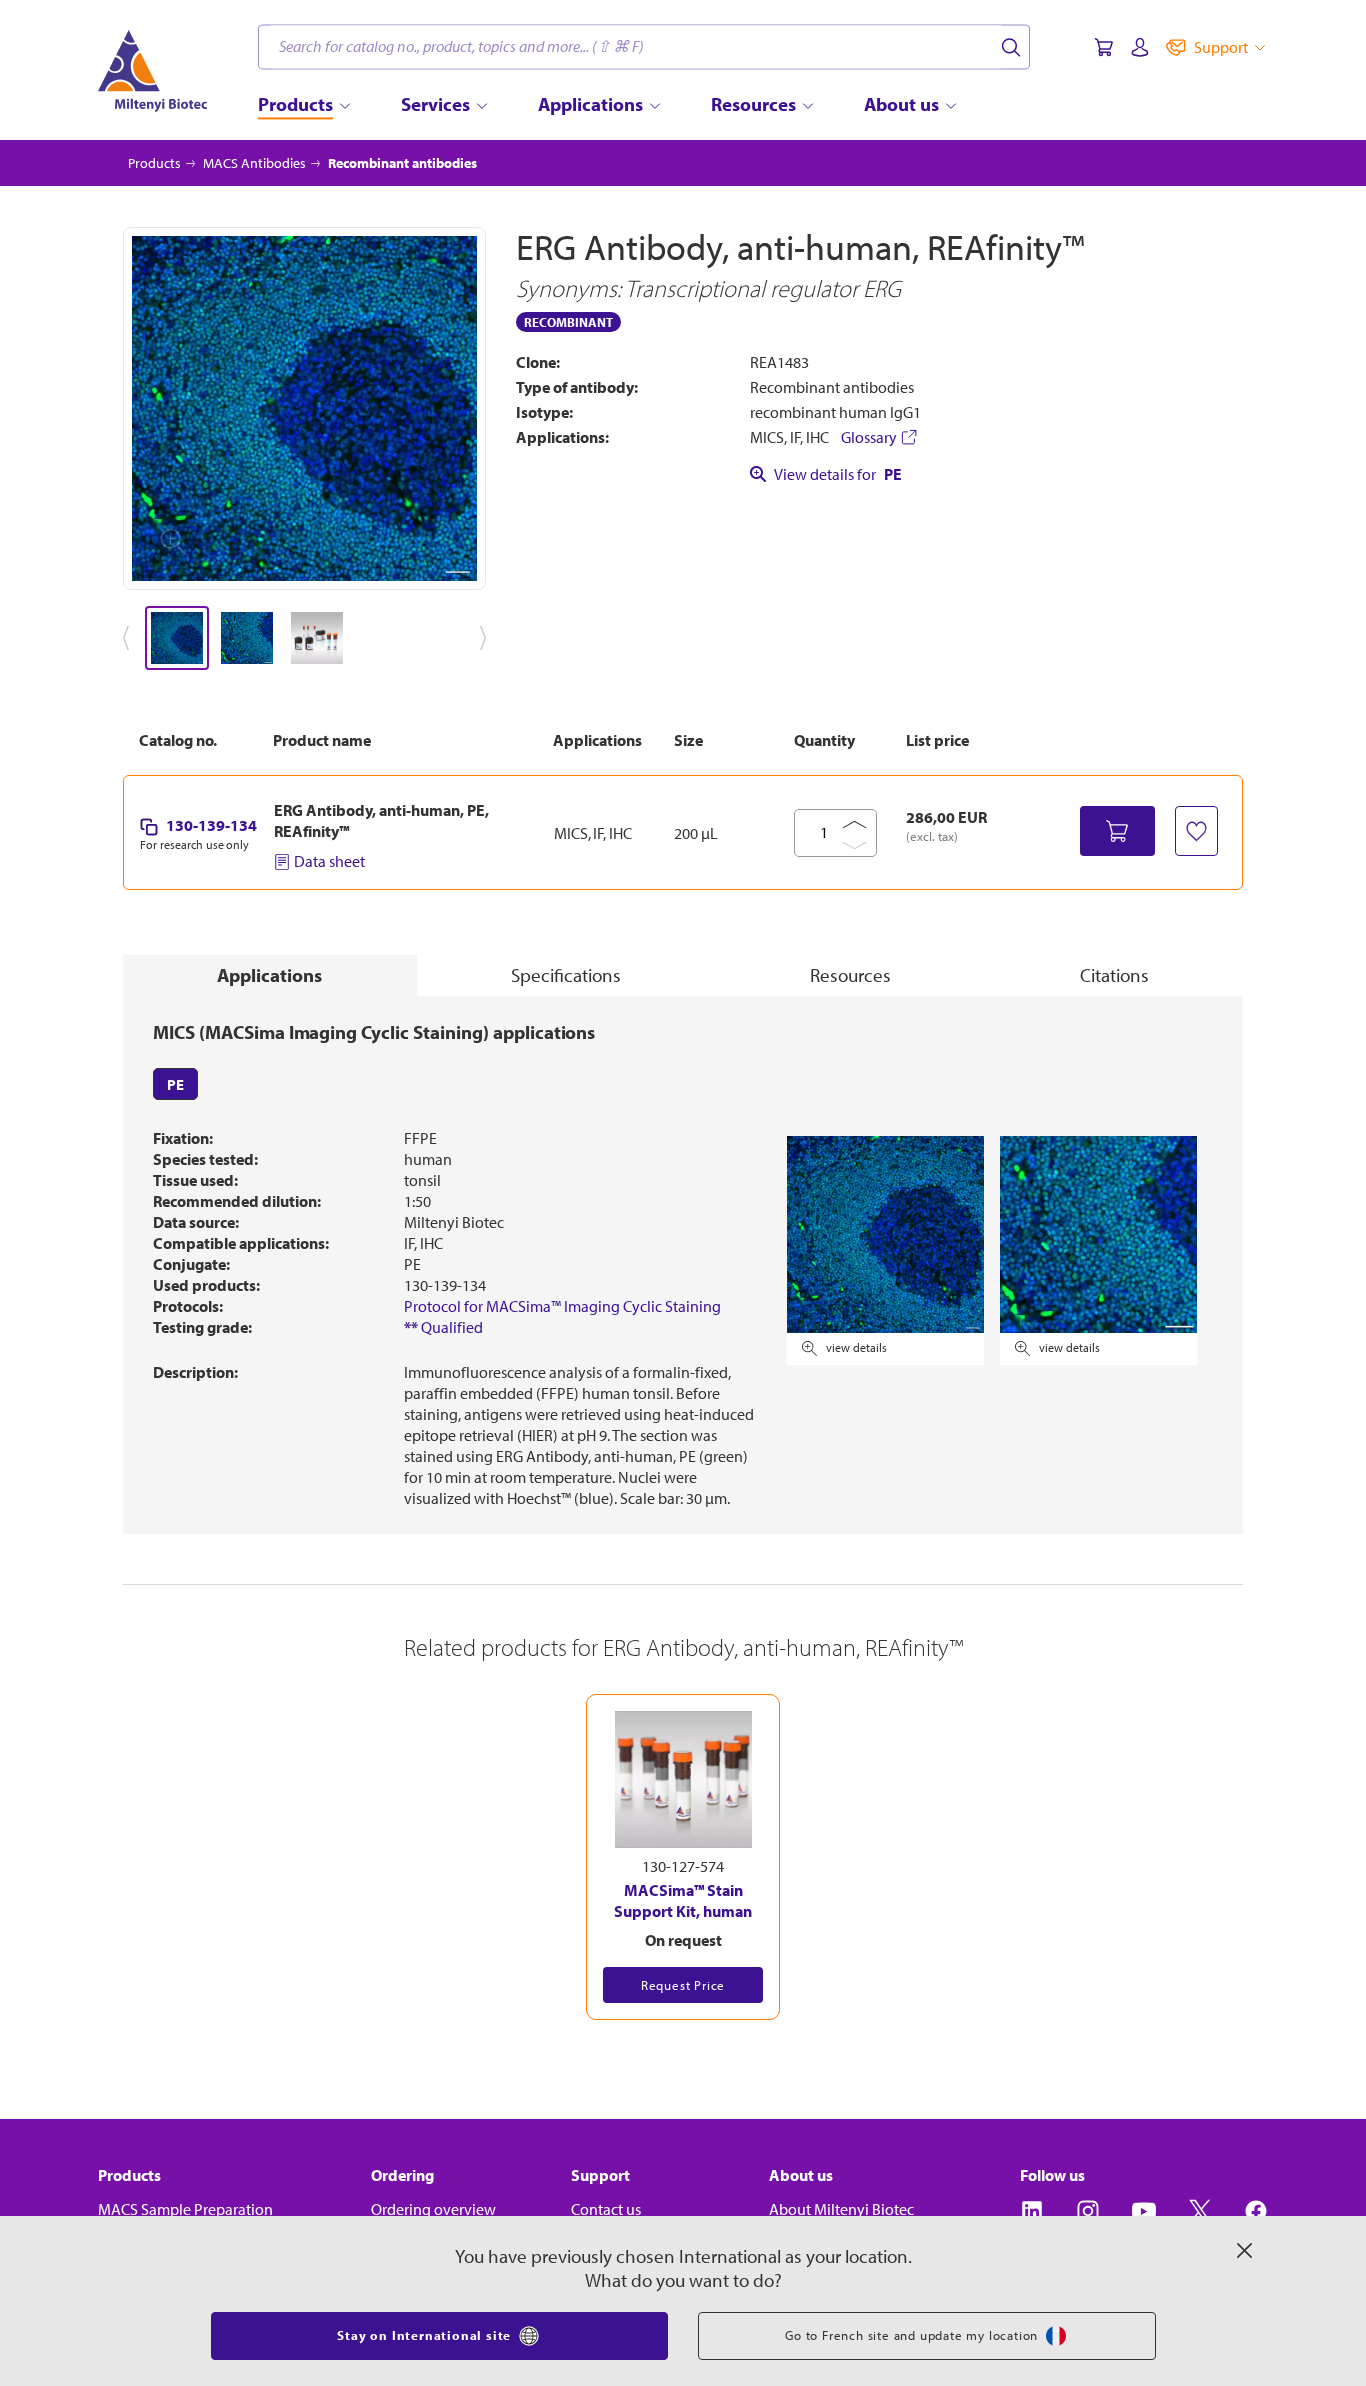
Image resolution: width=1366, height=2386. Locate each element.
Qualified (443, 1327)
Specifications (566, 975)
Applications (269, 975)
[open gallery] (304, 408)
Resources (850, 975)
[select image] (177, 638)
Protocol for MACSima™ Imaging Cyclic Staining (562, 1306)
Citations (1114, 975)
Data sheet (329, 861)
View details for (838, 474)
